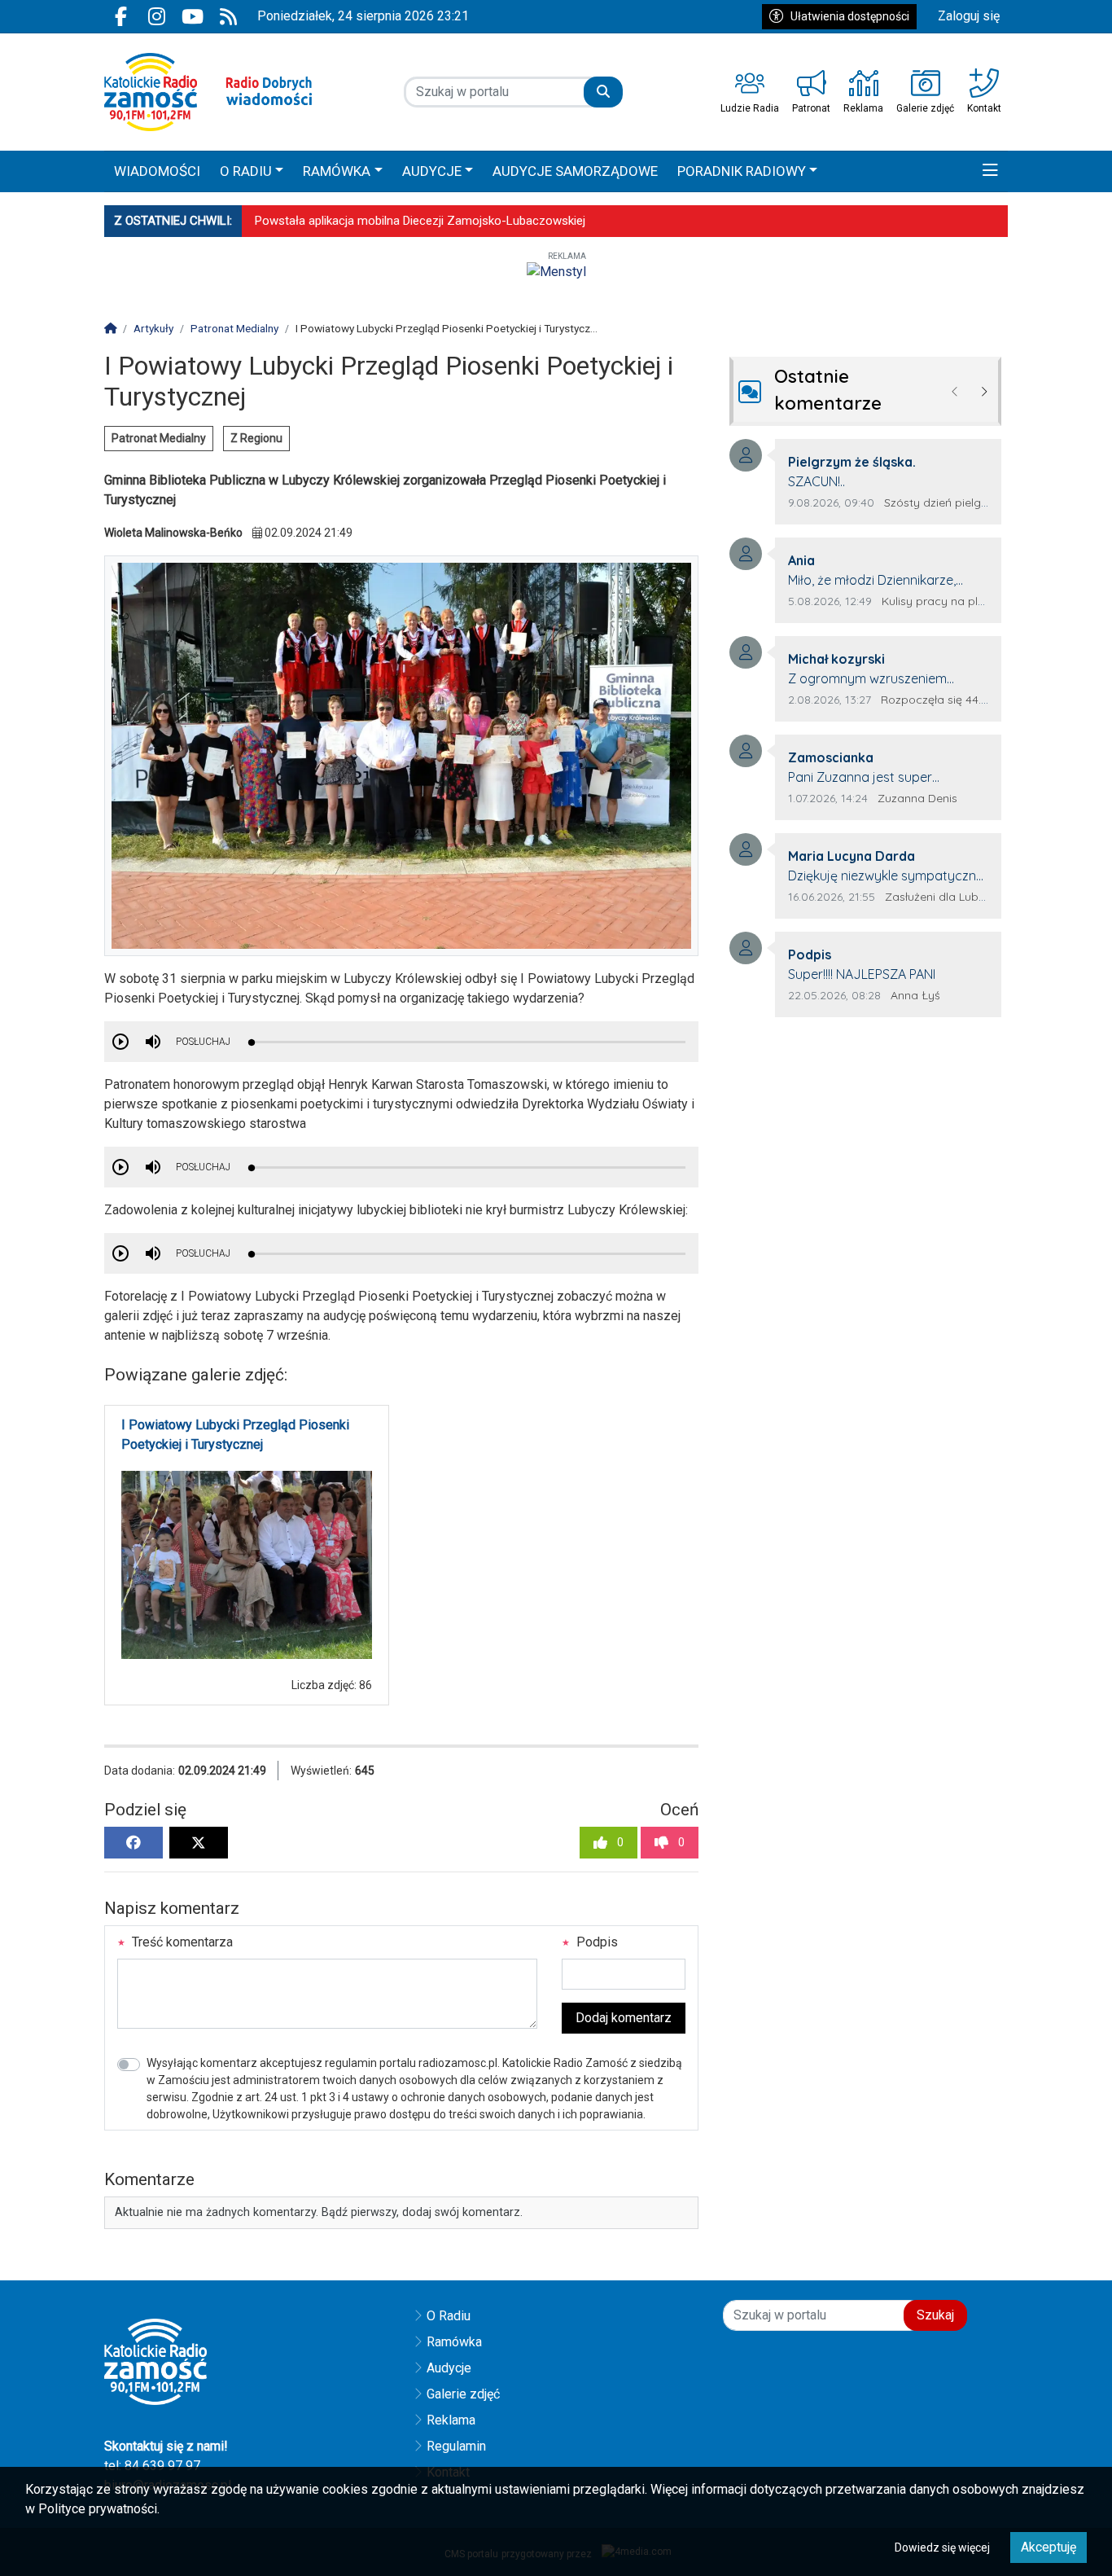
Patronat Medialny (159, 438)
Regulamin (456, 2446)
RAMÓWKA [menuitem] (337, 171)
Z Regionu (256, 438)
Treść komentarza (181, 1942)
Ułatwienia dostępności (850, 16)
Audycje (449, 2368)
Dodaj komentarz (624, 2018)
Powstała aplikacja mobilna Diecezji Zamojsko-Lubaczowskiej (420, 221)
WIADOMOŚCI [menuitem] (157, 171)
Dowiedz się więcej (942, 2547)
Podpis (595, 1942)
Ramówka (454, 2342)
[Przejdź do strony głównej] (208, 92)
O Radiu (449, 2316)
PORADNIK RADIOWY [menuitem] (742, 171)
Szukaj (935, 2315)
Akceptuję (1049, 2547)
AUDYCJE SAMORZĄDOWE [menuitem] (575, 171)
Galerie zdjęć (463, 2394)
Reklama (451, 2420)
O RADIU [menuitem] (246, 171)
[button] (990, 172)
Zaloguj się (969, 16)
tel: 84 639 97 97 (152, 2466)
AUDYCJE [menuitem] (432, 171)
